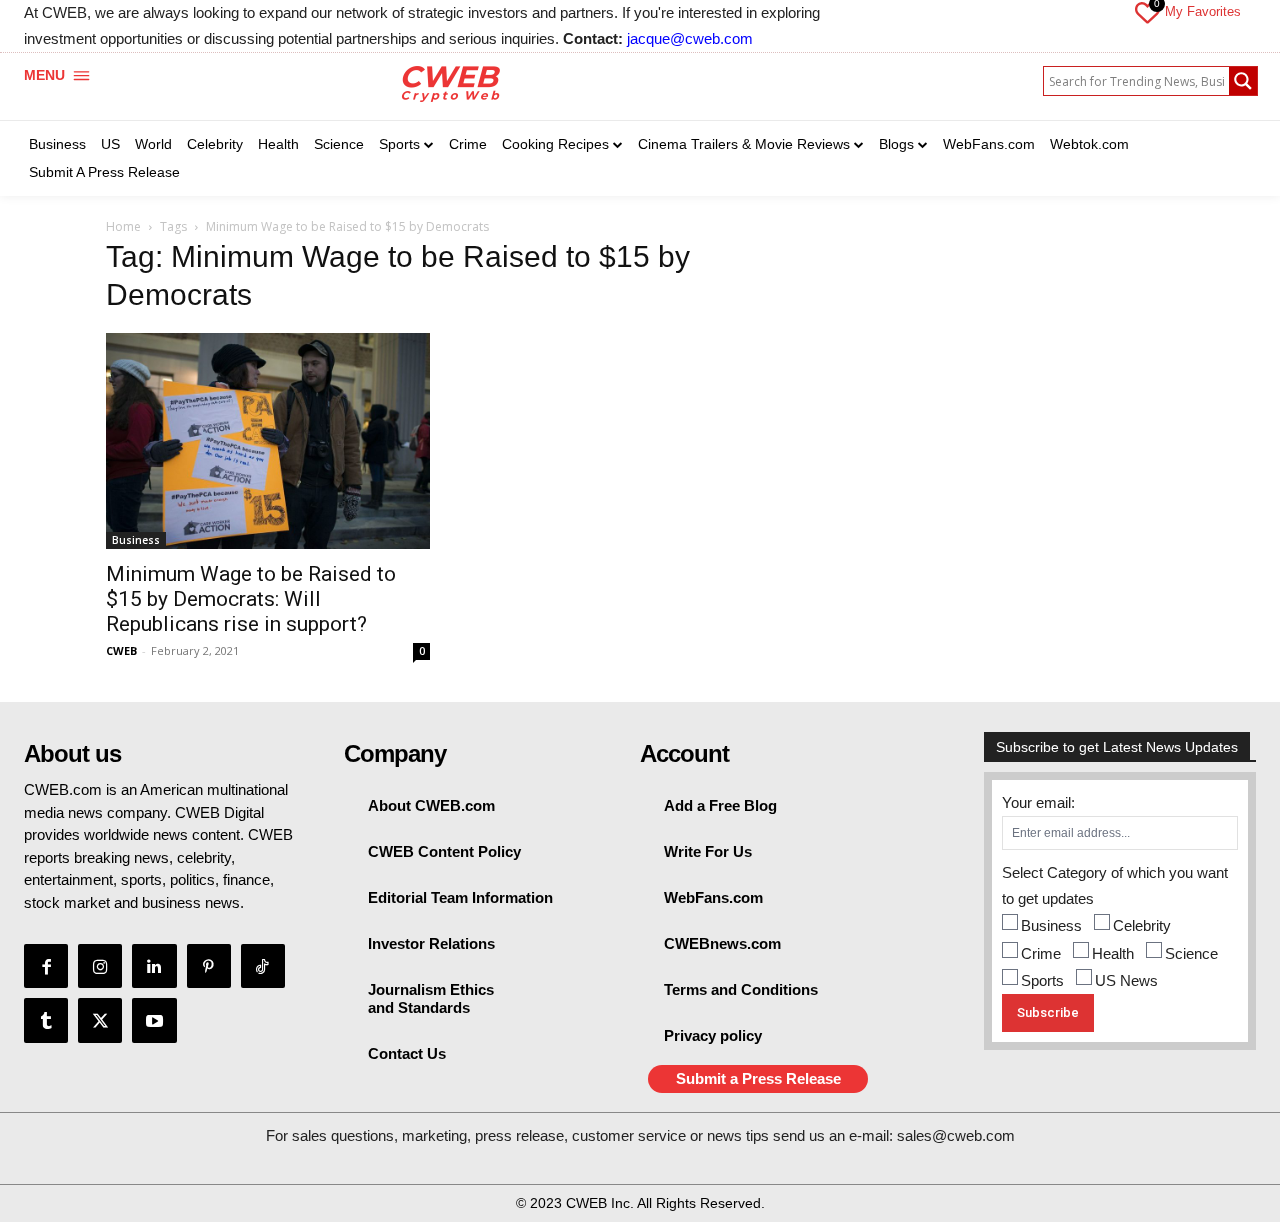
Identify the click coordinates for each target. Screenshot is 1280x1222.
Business (136, 540)
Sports (1042, 980)
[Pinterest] (209, 966)
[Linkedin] (154, 966)
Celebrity (1142, 925)
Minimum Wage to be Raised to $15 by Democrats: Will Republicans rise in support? (251, 599)
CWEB (121, 650)
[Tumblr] (46, 1020)
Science (1191, 953)
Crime (1041, 953)
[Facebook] (46, 966)
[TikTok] (263, 966)
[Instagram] (100, 966)
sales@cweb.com (956, 1135)
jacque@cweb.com (690, 38)
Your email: (1038, 802)
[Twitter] (100, 1020)
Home (123, 226)
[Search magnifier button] (1243, 81)
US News (1126, 980)
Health (1113, 953)
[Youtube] (154, 1020)
